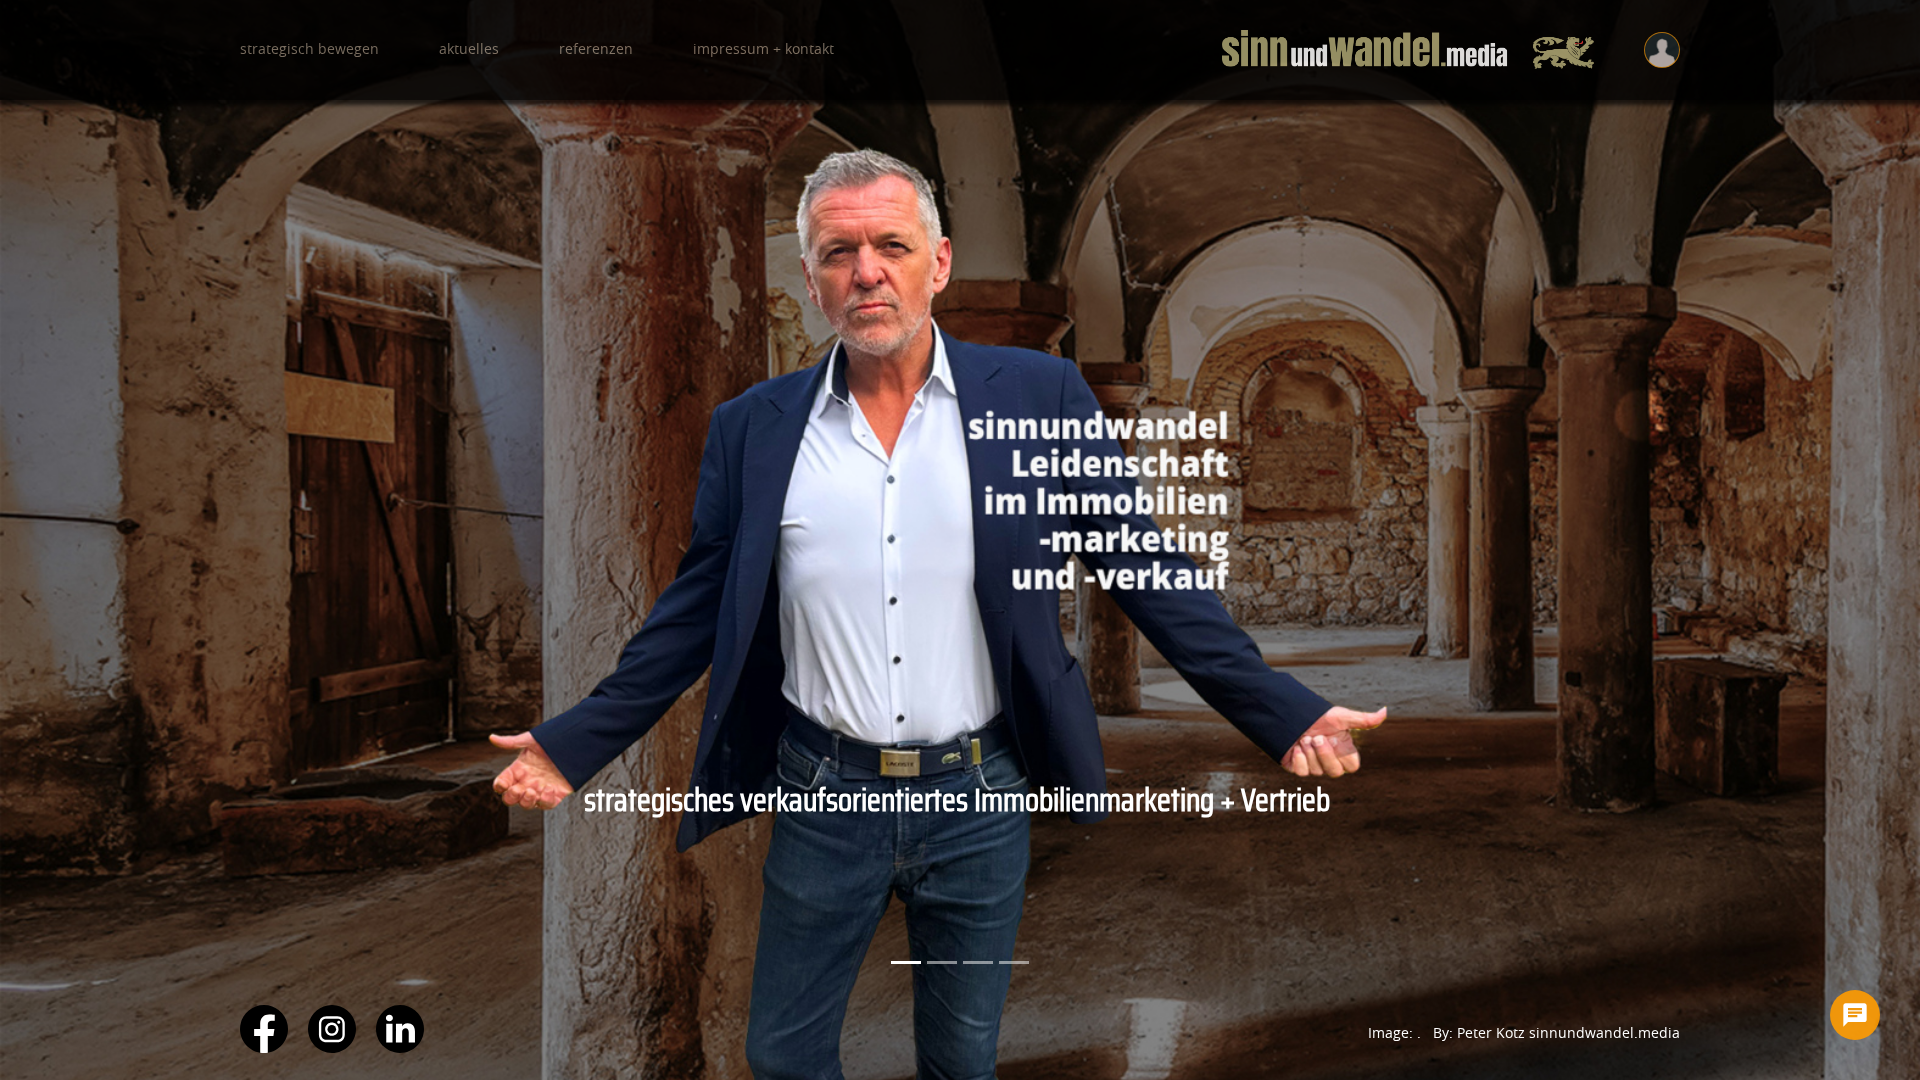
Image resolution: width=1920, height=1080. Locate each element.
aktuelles (469, 50)
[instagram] (332, 1047)
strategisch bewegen (309, 50)
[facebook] (264, 1047)
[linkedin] (400, 1047)
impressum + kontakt (763, 50)
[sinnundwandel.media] (1408, 50)
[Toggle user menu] (1662, 50)
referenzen (596, 50)
